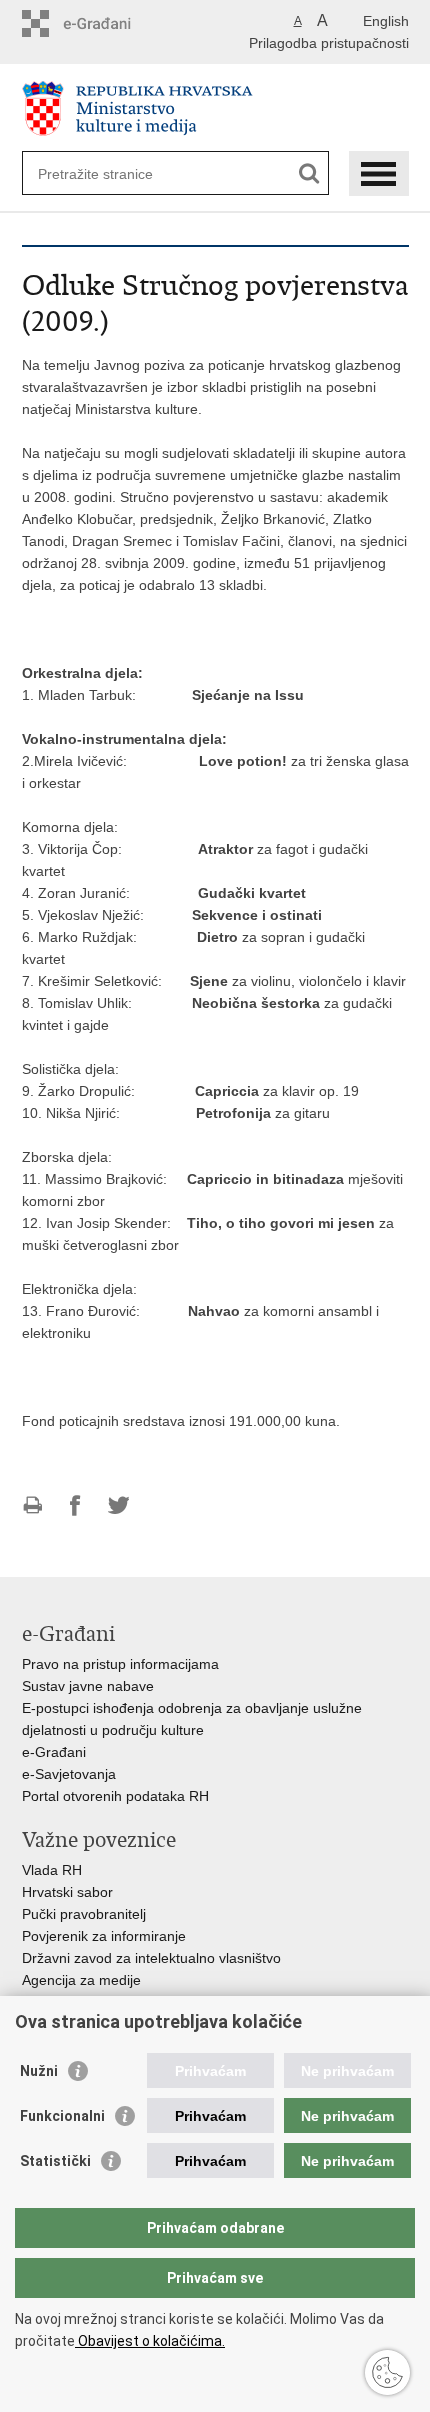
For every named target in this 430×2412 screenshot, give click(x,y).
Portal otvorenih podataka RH (115, 1796)
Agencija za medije (81, 1980)
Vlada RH (52, 1870)
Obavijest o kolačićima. (150, 2341)
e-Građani (54, 1752)
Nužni (39, 2071)
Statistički (55, 2161)
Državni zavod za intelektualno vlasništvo (151, 1958)
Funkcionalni (62, 2116)
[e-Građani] (107, 23)
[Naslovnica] (215, 108)
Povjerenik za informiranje (104, 1936)
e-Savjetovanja (69, 1774)
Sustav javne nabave (88, 1686)
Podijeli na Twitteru (118, 1505)
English (386, 21)
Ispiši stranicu (32, 1505)
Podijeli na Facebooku (75, 1505)
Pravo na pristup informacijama (120, 1664)
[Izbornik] (379, 173)
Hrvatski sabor (67, 1892)
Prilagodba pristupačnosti (329, 43)
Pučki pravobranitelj (84, 1914)
